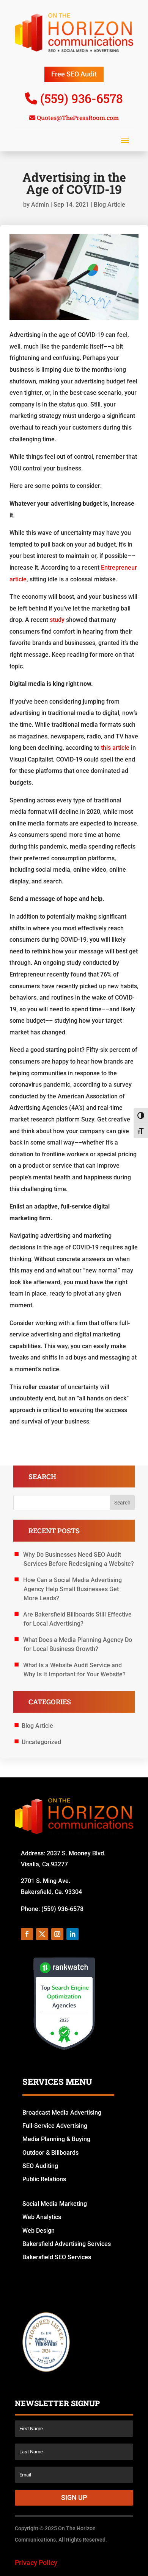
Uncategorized (41, 1742)
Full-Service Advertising (55, 2126)
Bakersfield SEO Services (57, 2257)
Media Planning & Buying (56, 2139)
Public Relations (44, 2179)
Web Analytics (42, 2217)
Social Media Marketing (55, 2204)
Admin (40, 205)
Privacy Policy (36, 2563)
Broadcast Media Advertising (62, 2113)
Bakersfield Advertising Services (67, 2244)
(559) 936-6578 (82, 98)
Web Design (39, 2231)
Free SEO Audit (74, 74)
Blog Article (109, 205)
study (57, 620)
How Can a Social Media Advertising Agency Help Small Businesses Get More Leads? (72, 1589)
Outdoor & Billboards (50, 2153)
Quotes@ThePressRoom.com (78, 118)
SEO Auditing (40, 2166)
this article (115, 748)
